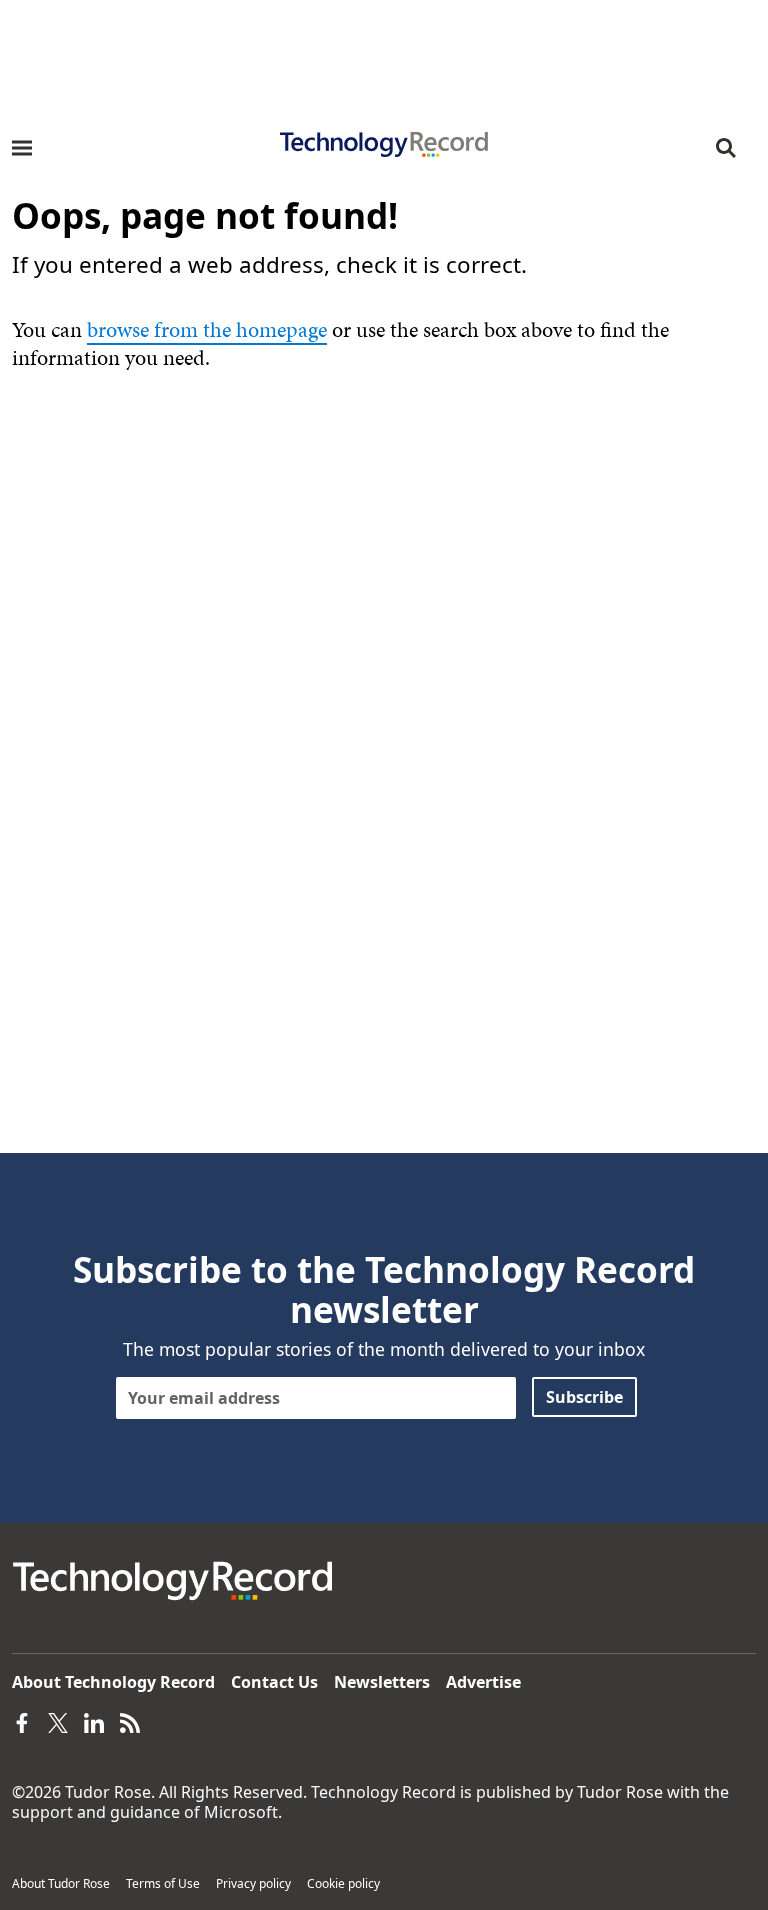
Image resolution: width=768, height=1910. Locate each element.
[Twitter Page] (58, 1722)
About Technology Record (113, 1682)
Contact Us (274, 1682)
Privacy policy (253, 1883)
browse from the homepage (207, 329)
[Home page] (384, 138)
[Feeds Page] (130, 1722)
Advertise (483, 1682)
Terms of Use (163, 1883)
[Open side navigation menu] (22, 148)
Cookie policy (343, 1883)
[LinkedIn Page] (94, 1722)
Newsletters (382, 1682)
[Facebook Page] (22, 1722)
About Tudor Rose (61, 1883)
